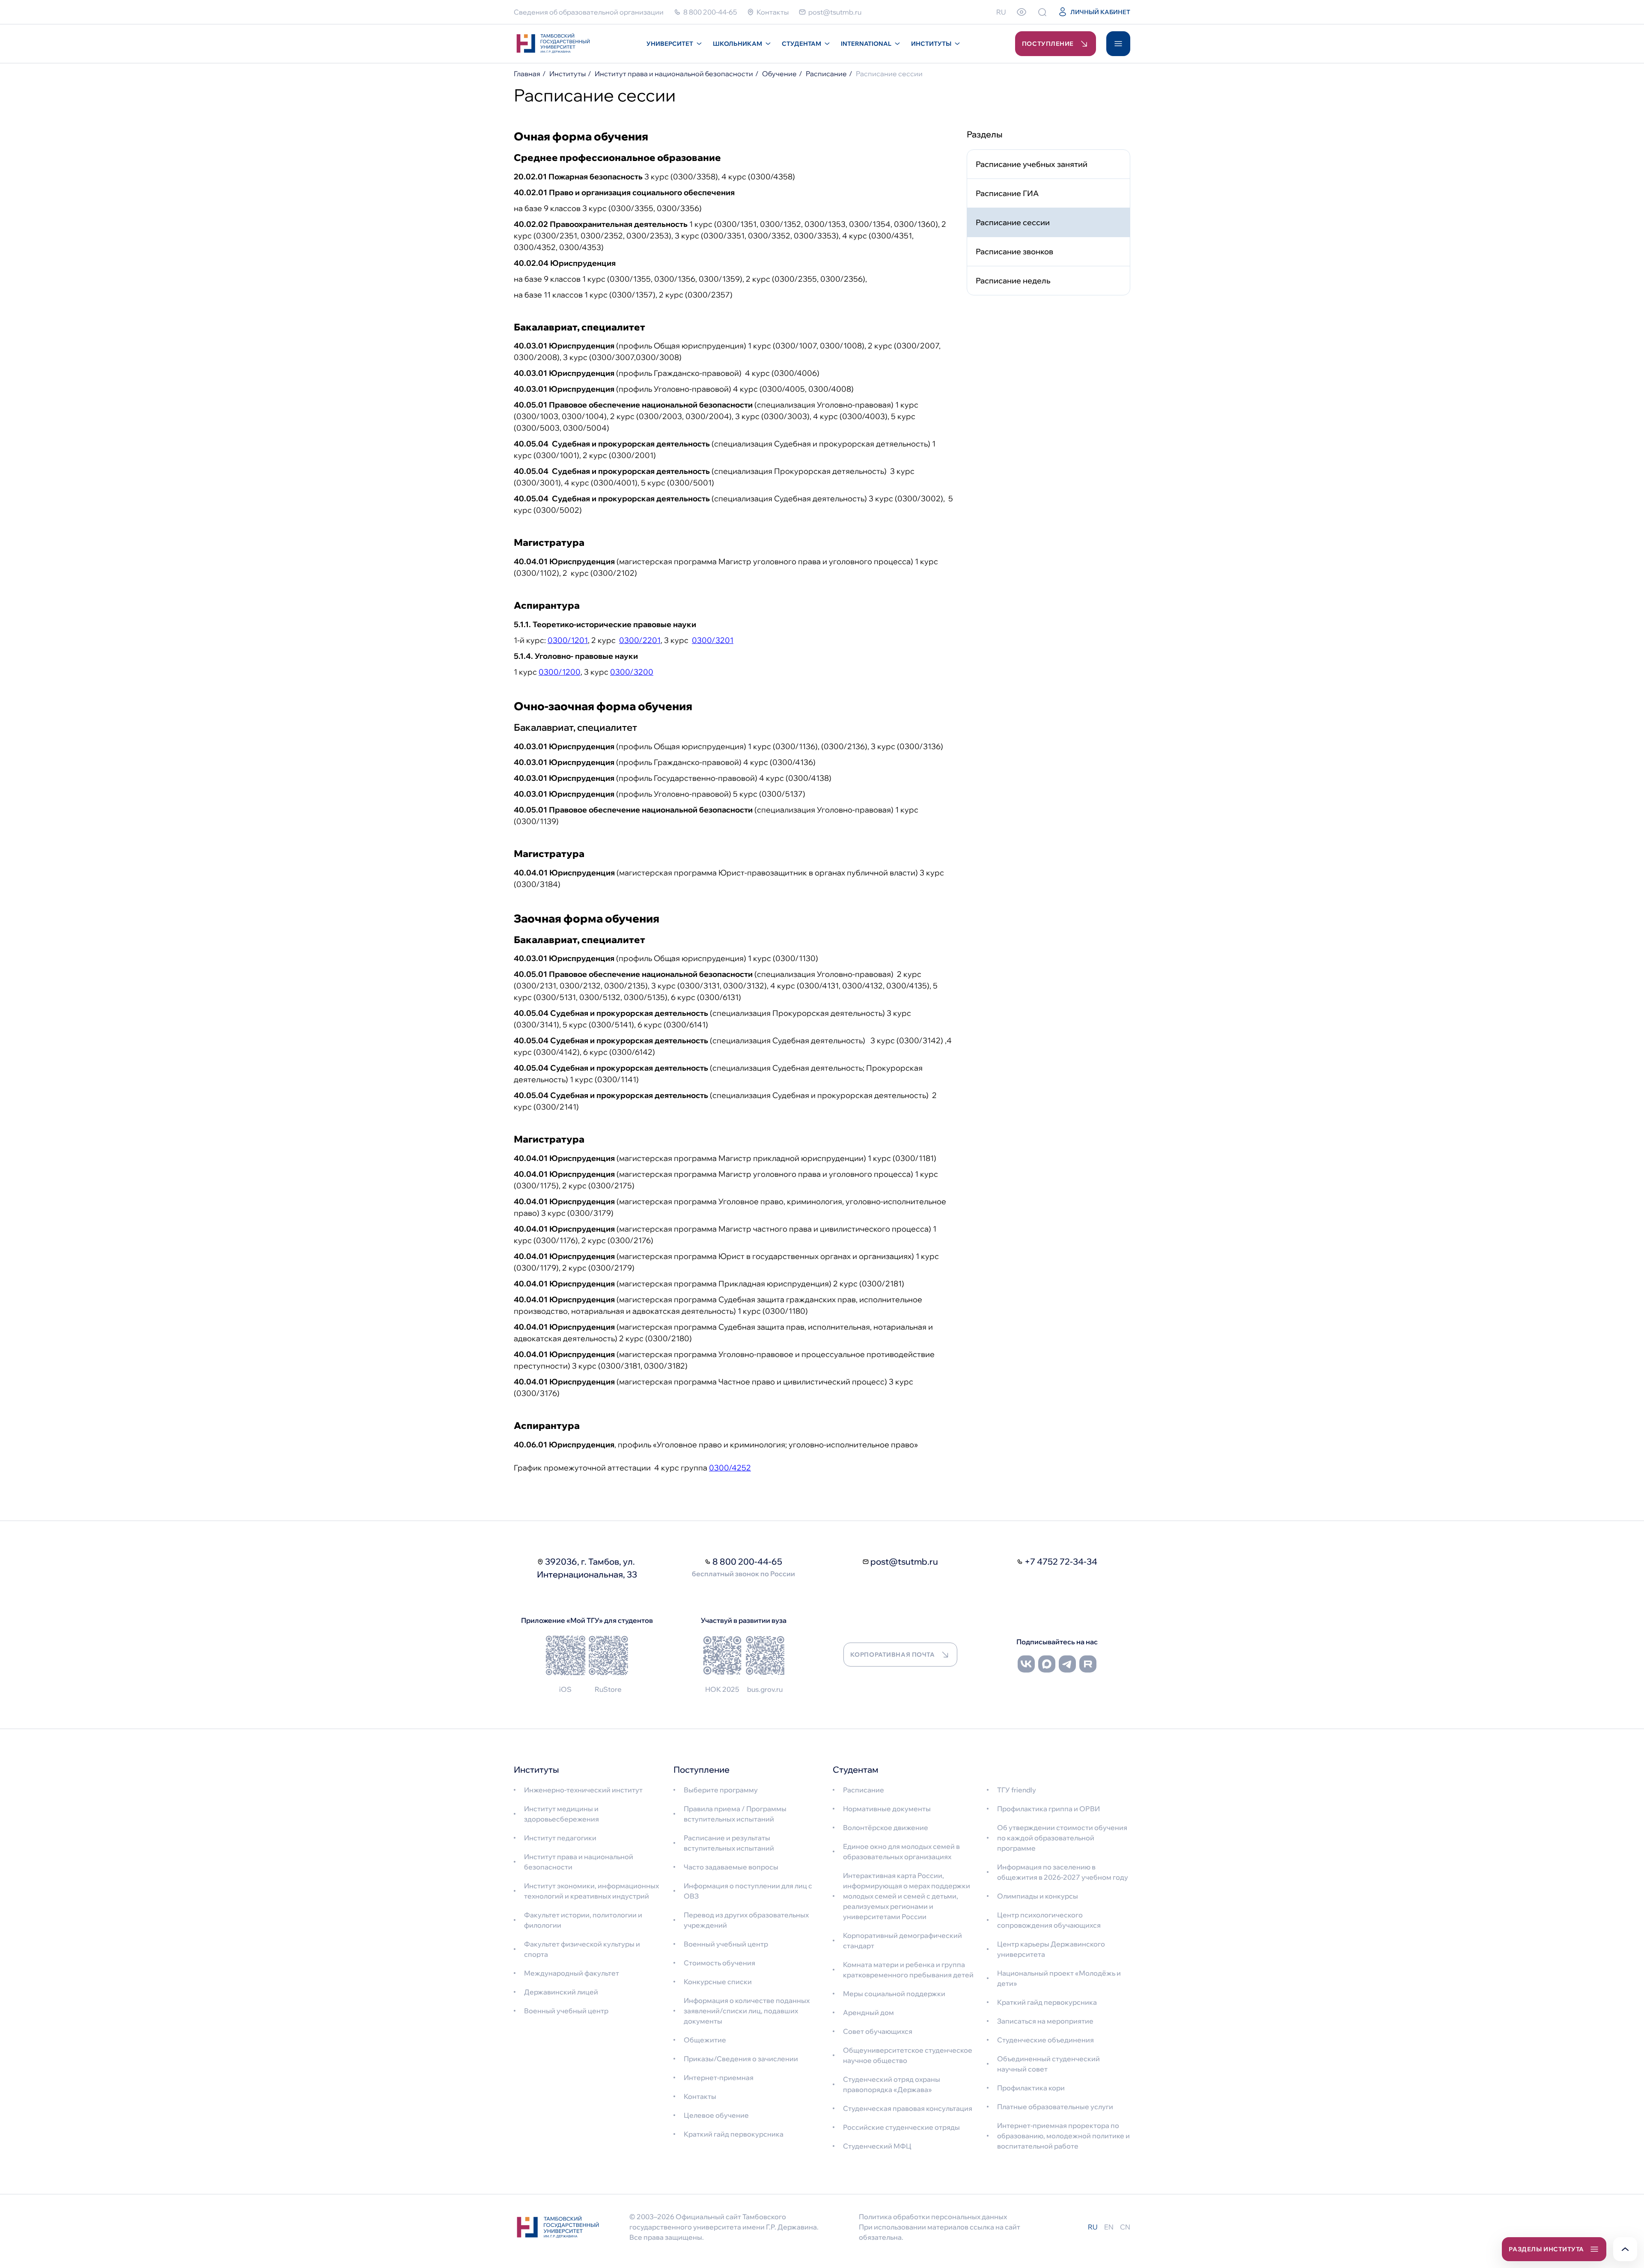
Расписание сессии (1013, 222)
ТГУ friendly (1017, 1790)
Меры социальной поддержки (894, 1994)
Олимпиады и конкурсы (1038, 1896)
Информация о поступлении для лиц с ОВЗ (748, 1891)
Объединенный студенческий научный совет (1048, 2064)
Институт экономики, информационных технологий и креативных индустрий (591, 1891)
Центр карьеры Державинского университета (1051, 1949)
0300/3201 (713, 640)
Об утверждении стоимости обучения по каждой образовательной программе (1062, 1838)
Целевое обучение (716, 2115)
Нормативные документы (887, 1809)
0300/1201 (568, 640)
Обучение (779, 74)
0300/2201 (640, 640)
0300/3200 (632, 672)
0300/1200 (560, 672)
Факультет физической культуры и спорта (582, 1949)
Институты (931, 44)
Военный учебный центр (566, 2011)
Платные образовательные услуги (1055, 2107)
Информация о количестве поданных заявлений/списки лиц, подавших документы (747, 2011)
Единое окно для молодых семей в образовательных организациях (901, 1851)
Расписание (826, 74)
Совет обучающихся (878, 2031)
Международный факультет (572, 1973)
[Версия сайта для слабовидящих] (1022, 12)
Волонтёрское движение (886, 1827)
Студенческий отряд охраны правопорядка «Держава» (892, 2084)
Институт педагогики (560, 1838)
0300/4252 (730, 1468)
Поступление (1048, 44)
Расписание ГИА (1007, 193)
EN (1109, 2227)
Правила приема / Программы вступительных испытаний (735, 1814)
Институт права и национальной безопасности (674, 74)
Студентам (801, 44)
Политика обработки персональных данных (933, 2217)
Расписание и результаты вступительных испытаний (729, 1843)
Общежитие (705, 2040)
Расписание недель (1013, 281)
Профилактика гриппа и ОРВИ (1048, 1809)
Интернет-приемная (719, 2078)
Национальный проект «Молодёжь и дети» (1059, 1978)
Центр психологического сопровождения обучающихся (1049, 1920)
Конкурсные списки (718, 1982)
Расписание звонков (1014, 252)
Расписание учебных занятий (1032, 164)
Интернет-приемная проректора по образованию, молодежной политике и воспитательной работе (1063, 2136)
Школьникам (737, 44)
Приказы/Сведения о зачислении (741, 2059)
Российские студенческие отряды (901, 2127)
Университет (670, 44)
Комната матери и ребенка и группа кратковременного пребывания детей (908, 1970)
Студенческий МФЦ (877, 2146)
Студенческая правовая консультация (908, 2108)
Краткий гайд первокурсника (734, 2134)
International (866, 44)
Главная (527, 74)
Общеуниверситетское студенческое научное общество (908, 2055)
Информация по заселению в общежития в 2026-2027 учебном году (1063, 1872)
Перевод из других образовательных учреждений (746, 1920)
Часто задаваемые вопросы (731, 1867)
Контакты (700, 2096)
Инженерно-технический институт (583, 1790)
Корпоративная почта (893, 1655)
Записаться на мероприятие (1045, 2021)
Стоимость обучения (719, 1963)
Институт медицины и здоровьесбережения (561, 1814)
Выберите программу (721, 1790)
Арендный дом (868, 2012)
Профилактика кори (1031, 2088)
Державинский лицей (561, 1992)
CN (1125, 2227)
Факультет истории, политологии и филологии (583, 1920)
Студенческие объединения (1045, 2040)
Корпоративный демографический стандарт (902, 1941)
